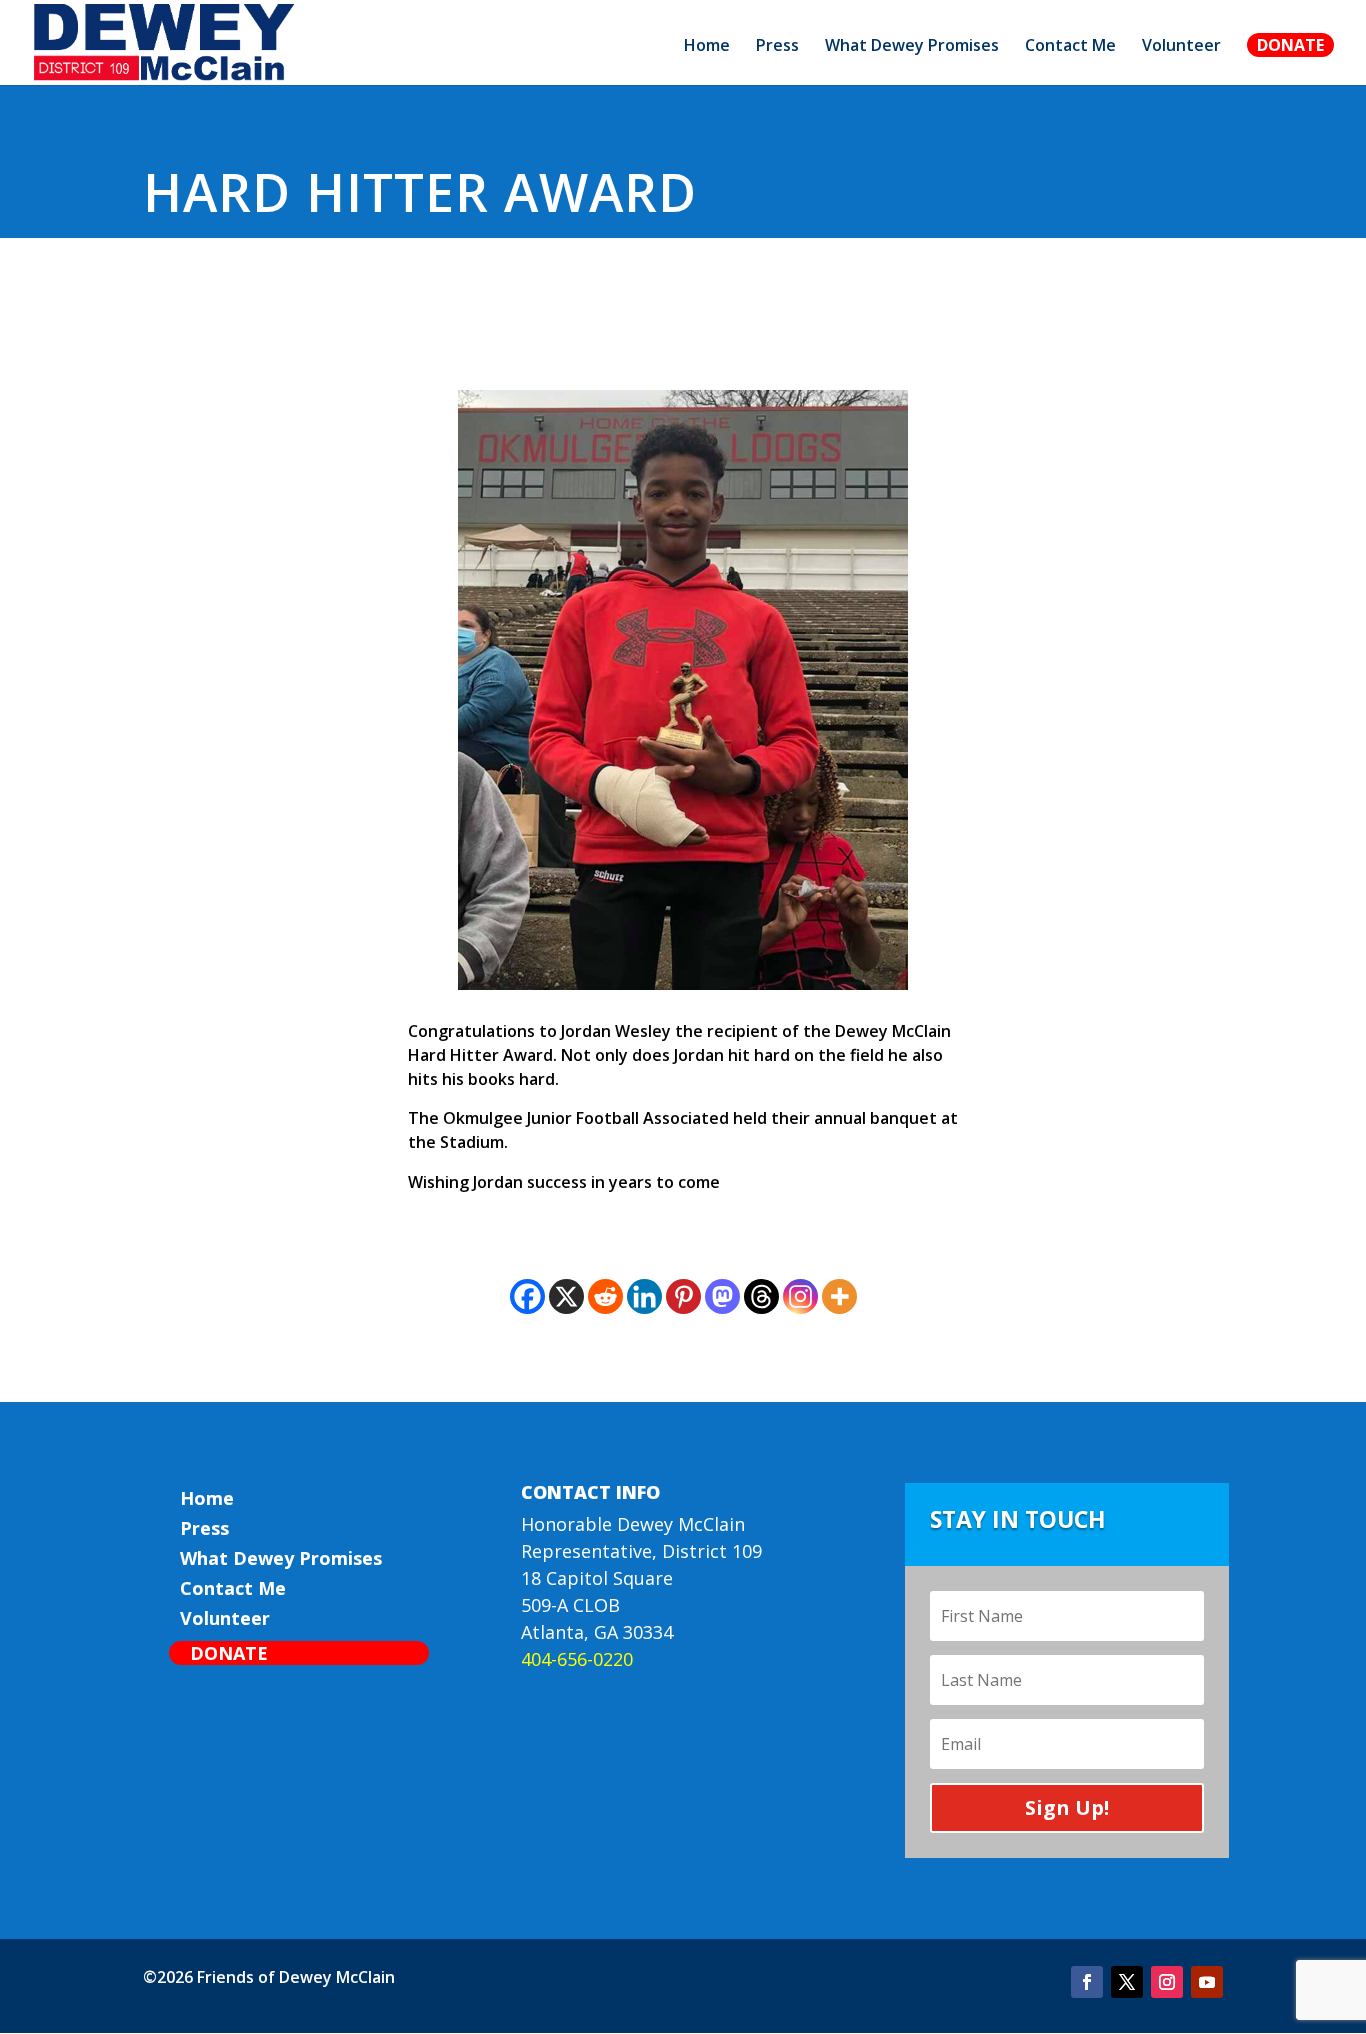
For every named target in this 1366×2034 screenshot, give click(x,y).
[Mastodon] (722, 1296)
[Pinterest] (683, 1296)
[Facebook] (527, 1296)
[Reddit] (605, 1296)
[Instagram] (800, 1296)
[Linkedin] (644, 1296)
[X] (566, 1296)
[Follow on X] (1127, 1982)
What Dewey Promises (912, 47)
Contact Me (1070, 47)
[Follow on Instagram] (1167, 1982)
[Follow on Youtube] (1207, 1982)
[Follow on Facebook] (1087, 1982)
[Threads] (761, 1296)
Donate (1290, 45)
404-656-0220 (577, 1659)
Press (777, 47)
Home (707, 47)
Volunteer (1181, 47)
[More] (839, 1296)
